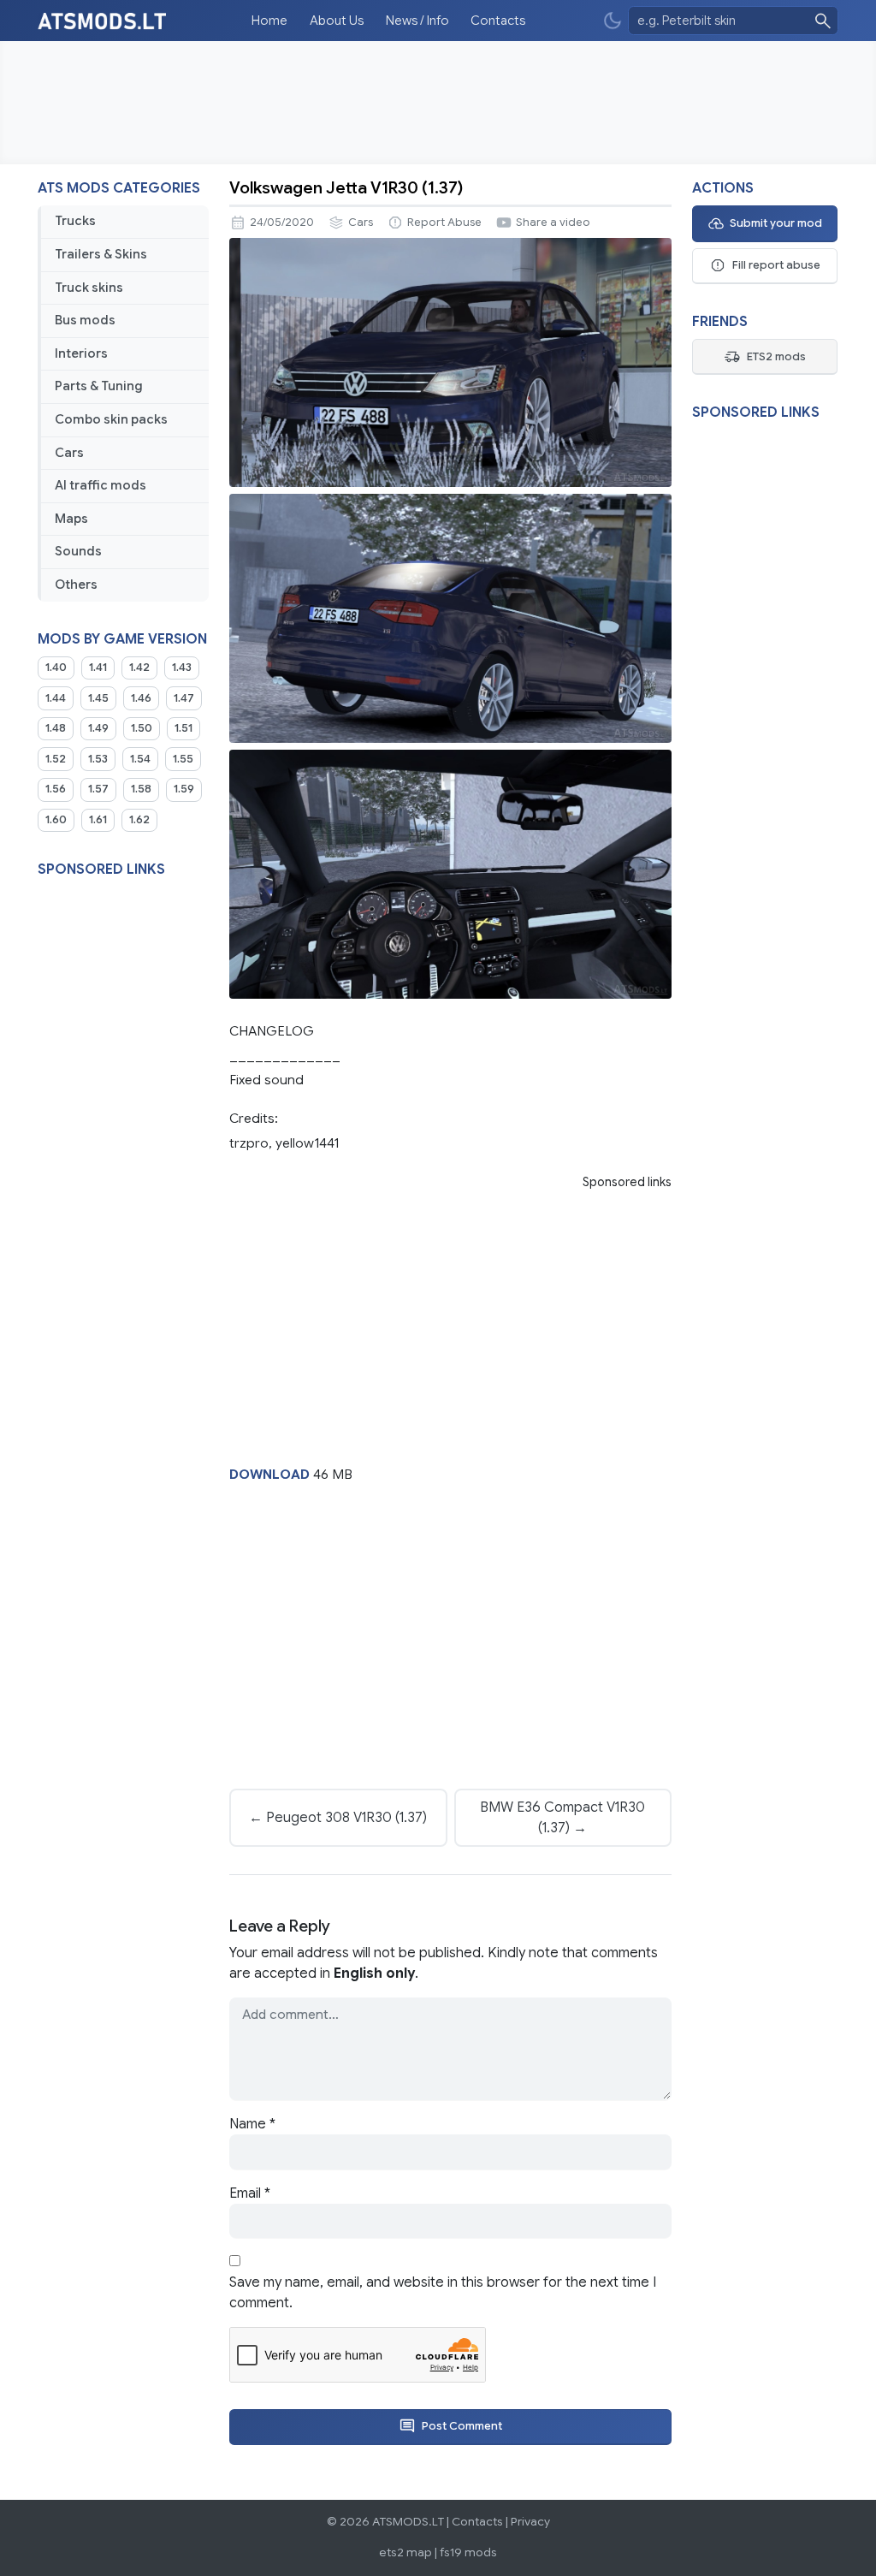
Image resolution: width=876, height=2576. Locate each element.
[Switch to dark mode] (613, 21)
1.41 (98, 668)
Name (252, 2124)
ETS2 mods (776, 357)
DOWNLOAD (269, 1474)
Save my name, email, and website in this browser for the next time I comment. (443, 2293)
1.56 (56, 789)
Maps (71, 519)
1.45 (98, 698)
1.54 (140, 759)
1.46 (141, 698)
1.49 (98, 728)
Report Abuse (444, 223)
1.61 (98, 820)
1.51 (183, 728)
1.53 (98, 759)
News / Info (417, 21)
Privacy (530, 2522)
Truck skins (89, 288)
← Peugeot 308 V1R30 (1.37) (338, 1818)
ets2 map (405, 2552)
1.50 (142, 728)
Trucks (75, 221)
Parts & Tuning (99, 386)
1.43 (182, 668)
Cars (69, 453)
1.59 (184, 789)
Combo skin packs (111, 419)
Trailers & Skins (101, 254)
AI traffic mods (101, 485)
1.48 (56, 728)
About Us (337, 21)
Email (250, 2193)
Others (76, 585)
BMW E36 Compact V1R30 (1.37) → (562, 1818)
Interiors (81, 353)
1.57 (98, 789)
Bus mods (85, 320)
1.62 (139, 820)
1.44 (56, 698)
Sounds (78, 551)
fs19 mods (468, 2552)
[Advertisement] (438, 103)
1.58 (141, 789)
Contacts (498, 21)
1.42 (139, 668)
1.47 (184, 698)
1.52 (56, 759)
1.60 (56, 820)
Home (269, 21)
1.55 (183, 759)
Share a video (553, 223)
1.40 (56, 668)
